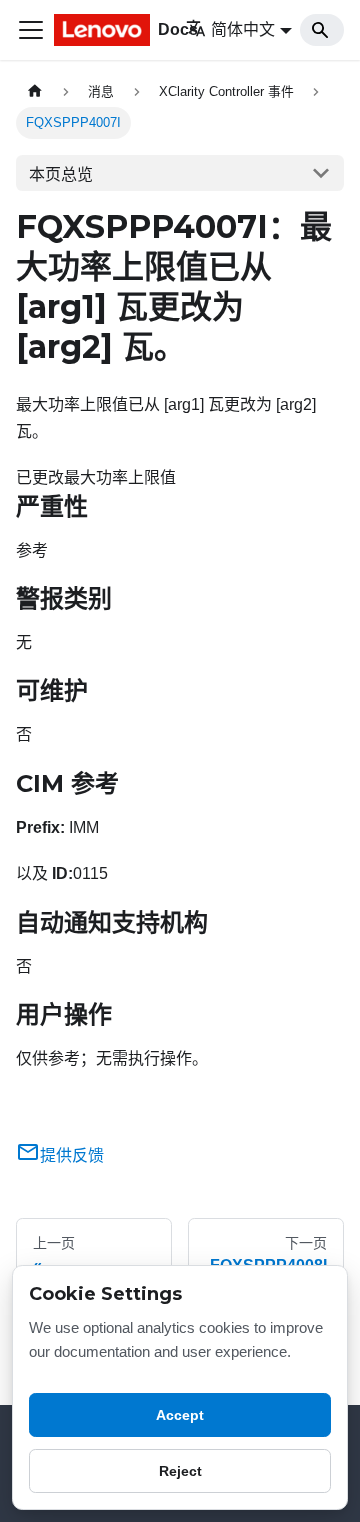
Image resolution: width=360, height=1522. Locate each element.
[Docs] (106, 30)
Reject (180, 1471)
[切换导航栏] (31, 30)
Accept (180, 1415)
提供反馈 (72, 1155)
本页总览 (61, 174)
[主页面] (35, 91)
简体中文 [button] (243, 29)
